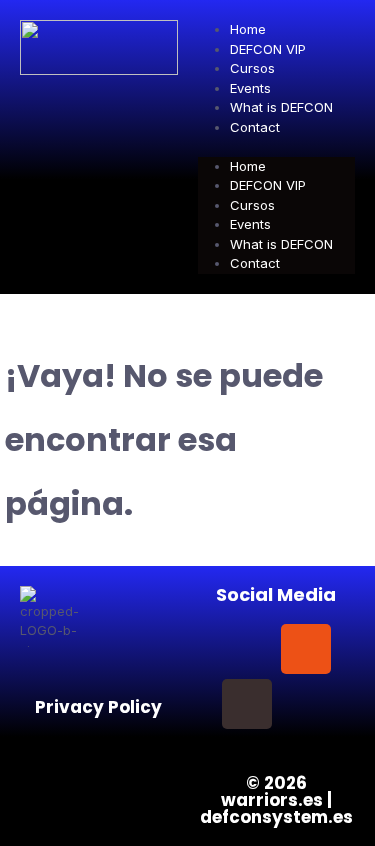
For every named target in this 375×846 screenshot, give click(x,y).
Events (250, 88)
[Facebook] (247, 649)
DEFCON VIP (268, 49)
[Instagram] (306, 649)
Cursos (252, 68)
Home (248, 29)
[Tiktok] (247, 704)
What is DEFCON (281, 107)
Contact (255, 127)
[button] (277, 147)
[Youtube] (306, 704)
